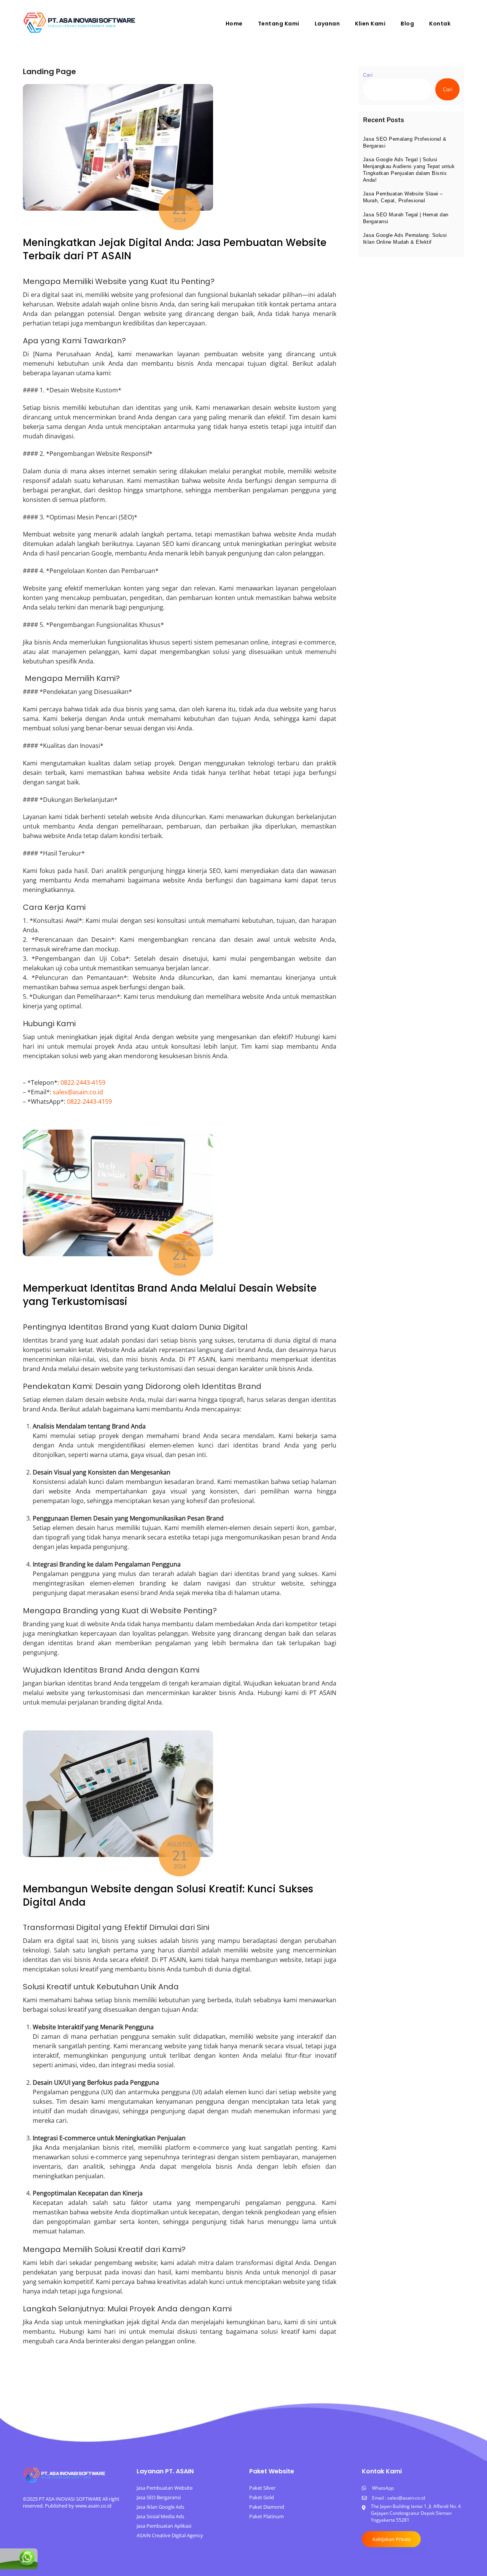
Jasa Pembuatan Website (165, 2488)
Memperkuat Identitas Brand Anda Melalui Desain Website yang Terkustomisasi (170, 1295)
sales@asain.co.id (78, 1092)
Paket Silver (262, 2488)
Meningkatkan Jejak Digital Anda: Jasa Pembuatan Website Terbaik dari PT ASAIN (175, 249)
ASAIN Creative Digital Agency (170, 2535)
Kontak (440, 24)
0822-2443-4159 (83, 1082)
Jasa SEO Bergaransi (159, 2497)
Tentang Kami (279, 24)
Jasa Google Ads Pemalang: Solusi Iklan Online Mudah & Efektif (405, 239)
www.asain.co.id (93, 2506)
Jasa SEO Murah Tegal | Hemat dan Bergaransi (406, 218)
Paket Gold (262, 2497)
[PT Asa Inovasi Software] (80, 31)
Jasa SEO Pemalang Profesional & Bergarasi (405, 142)
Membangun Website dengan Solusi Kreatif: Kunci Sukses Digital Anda (168, 1896)
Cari (368, 75)
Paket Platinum (267, 2516)
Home (234, 24)
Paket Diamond (267, 2507)
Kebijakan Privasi (392, 2539)
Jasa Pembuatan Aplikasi (164, 2526)
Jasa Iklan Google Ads (160, 2507)
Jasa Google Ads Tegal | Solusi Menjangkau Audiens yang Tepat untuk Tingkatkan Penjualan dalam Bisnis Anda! (409, 170)
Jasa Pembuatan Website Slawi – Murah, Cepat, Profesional (403, 197)
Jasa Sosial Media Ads (160, 2516)
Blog (407, 24)
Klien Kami (370, 24)
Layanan (327, 24)
